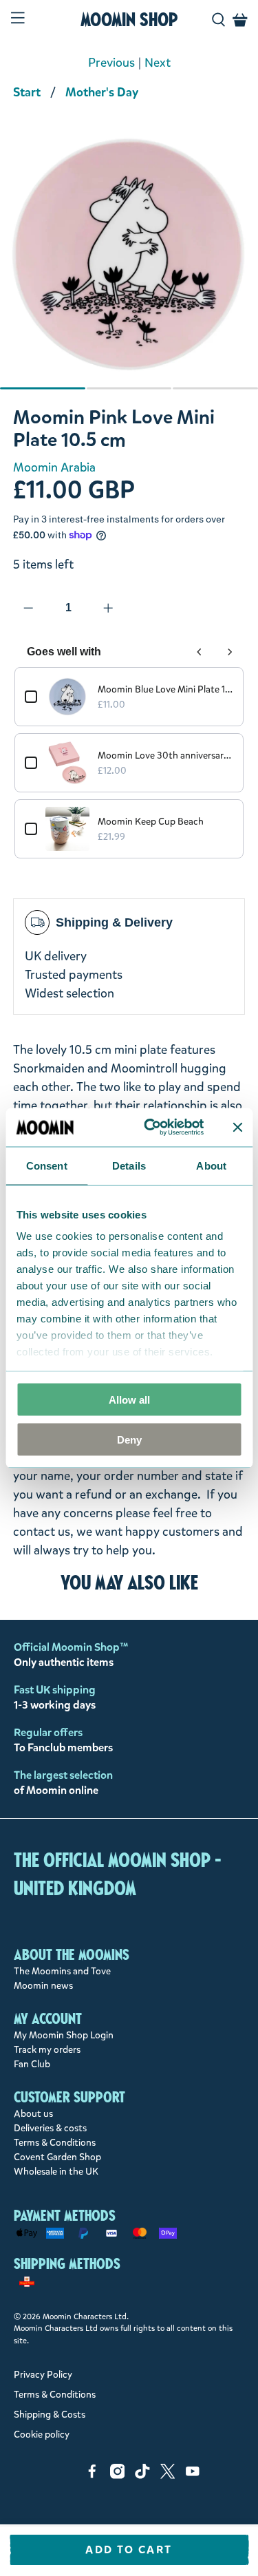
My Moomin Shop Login (64, 2035)
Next (158, 63)
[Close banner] (237, 1127)
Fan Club (32, 2064)
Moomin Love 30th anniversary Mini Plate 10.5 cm (165, 756)
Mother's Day (102, 92)
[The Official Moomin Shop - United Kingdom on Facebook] (92, 2476)
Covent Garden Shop (57, 2157)
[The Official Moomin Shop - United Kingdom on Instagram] (118, 2476)
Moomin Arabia (54, 467)
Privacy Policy (43, 2375)
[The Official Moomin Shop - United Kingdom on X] (168, 2476)
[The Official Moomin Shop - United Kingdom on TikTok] (142, 2476)
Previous (111, 63)
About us (33, 2114)
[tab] (43, 388)
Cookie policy (42, 2435)
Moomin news (43, 1986)
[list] (129, 262)
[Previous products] (200, 652)
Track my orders (47, 2050)
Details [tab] (129, 1165)
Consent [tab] (47, 1165)
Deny (129, 1440)
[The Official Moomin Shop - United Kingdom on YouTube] (193, 2476)
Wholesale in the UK (56, 2172)
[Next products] (230, 652)
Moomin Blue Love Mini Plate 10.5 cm (165, 689)
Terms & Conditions (55, 2143)
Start (27, 92)
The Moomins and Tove (62, 1971)
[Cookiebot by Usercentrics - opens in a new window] (151, 1128)
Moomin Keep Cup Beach (151, 822)
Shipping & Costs (50, 2415)
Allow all (129, 1399)
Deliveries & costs (50, 2128)
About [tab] (211, 1165)
